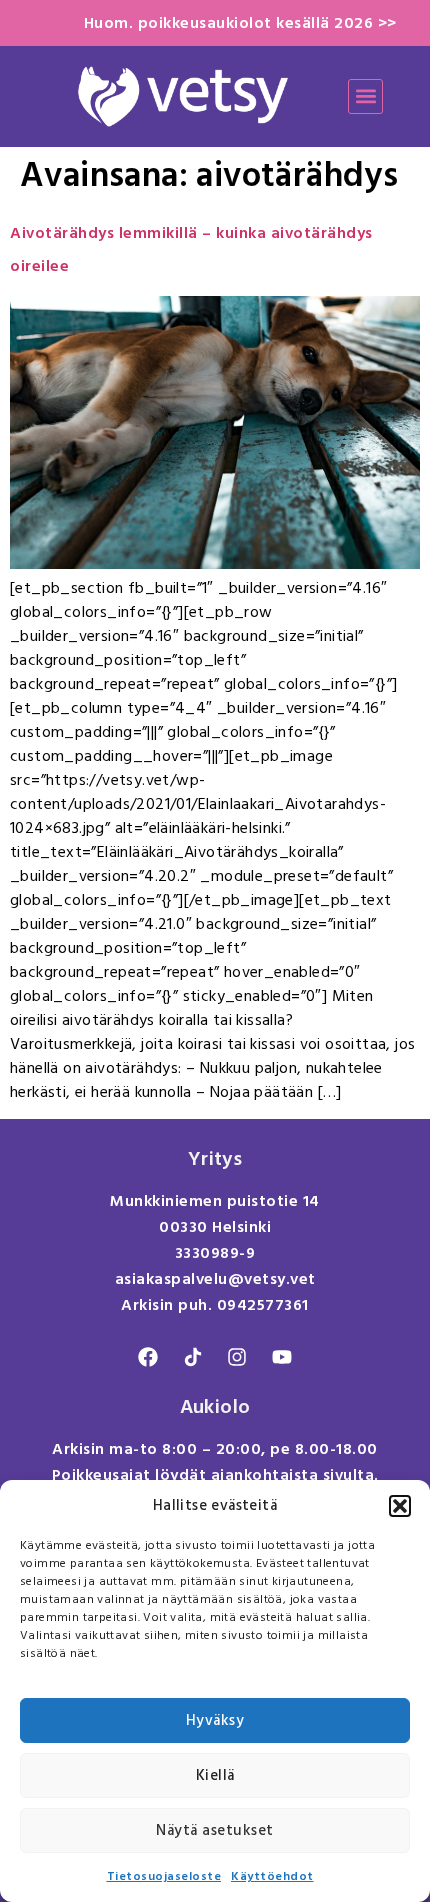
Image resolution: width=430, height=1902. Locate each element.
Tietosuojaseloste (164, 1876)
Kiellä (215, 1775)
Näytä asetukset (215, 1830)
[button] (400, 1506)
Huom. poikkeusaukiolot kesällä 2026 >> (240, 23)
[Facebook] (148, 1357)
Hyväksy (215, 1720)
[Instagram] (237, 1357)
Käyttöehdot (272, 1876)
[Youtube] (282, 1357)
